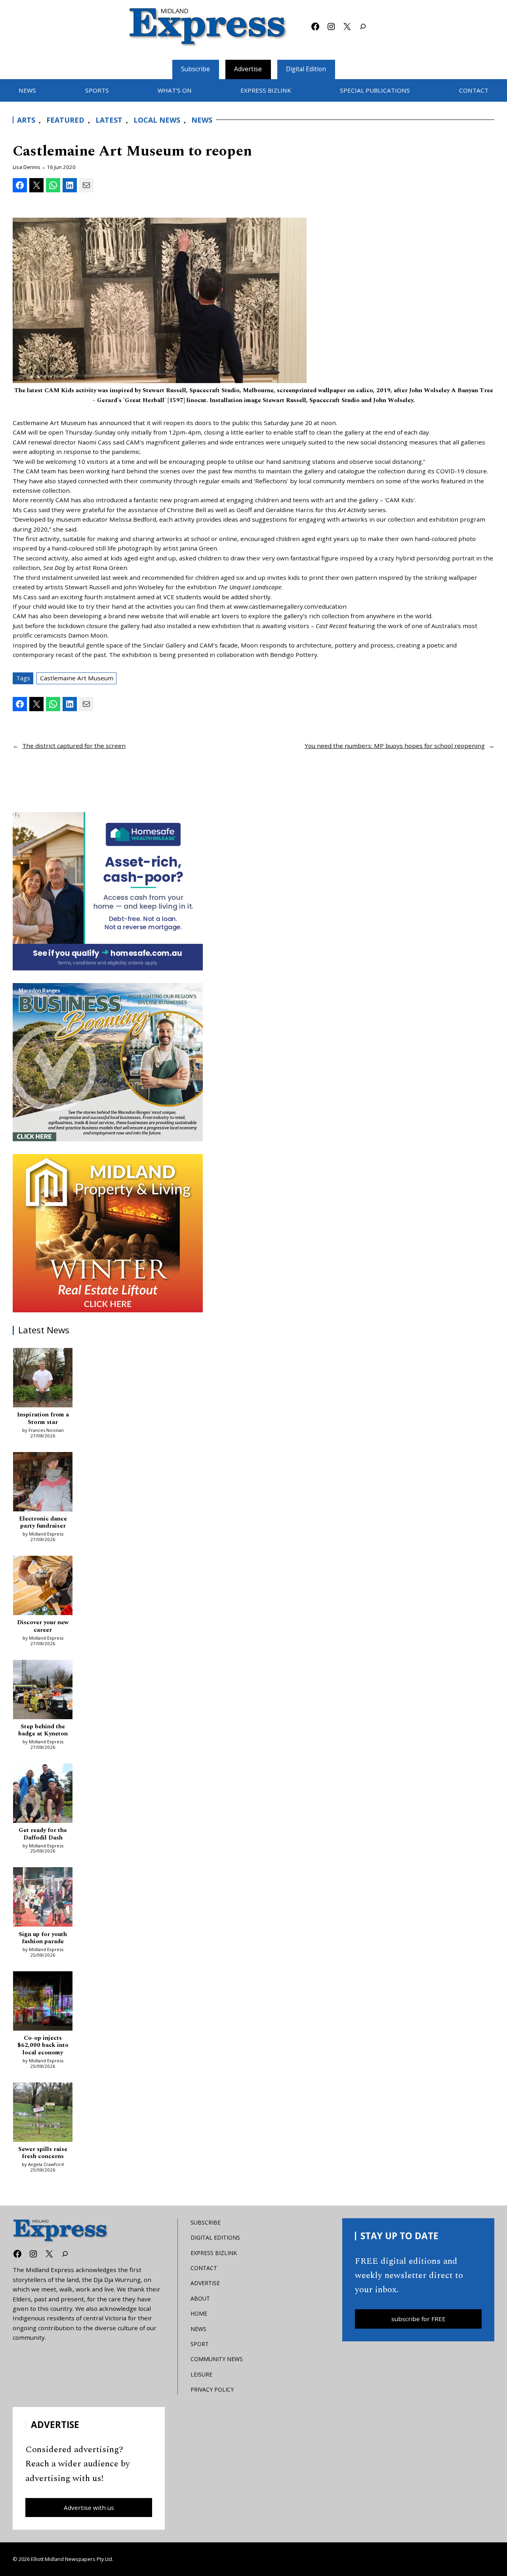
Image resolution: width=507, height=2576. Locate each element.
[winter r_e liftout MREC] (108, 1233)
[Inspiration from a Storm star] (43, 1379)
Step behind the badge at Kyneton (43, 1730)
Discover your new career (43, 1626)
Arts (26, 120)
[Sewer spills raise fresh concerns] (43, 2113)
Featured (65, 120)
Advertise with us (89, 2508)
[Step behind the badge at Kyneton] (43, 1691)
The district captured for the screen (74, 746)
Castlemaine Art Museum (77, 678)
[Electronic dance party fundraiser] (43, 1483)
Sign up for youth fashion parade (43, 1938)
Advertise (248, 69)
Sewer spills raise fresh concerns (43, 2153)
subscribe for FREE (418, 2319)
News (202, 120)
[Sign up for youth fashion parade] (43, 1898)
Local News (157, 120)
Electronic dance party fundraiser (43, 1523)
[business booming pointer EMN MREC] (108, 1062)
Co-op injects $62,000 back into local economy (43, 2045)
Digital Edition (306, 69)
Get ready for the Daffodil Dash (43, 1834)
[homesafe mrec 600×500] (108, 891)
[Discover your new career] (43, 1587)
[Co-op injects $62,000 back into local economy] (43, 2002)
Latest (109, 120)
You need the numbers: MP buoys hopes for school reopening (395, 746)
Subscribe (195, 69)
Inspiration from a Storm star (43, 1419)
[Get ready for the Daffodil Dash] (43, 1794)
